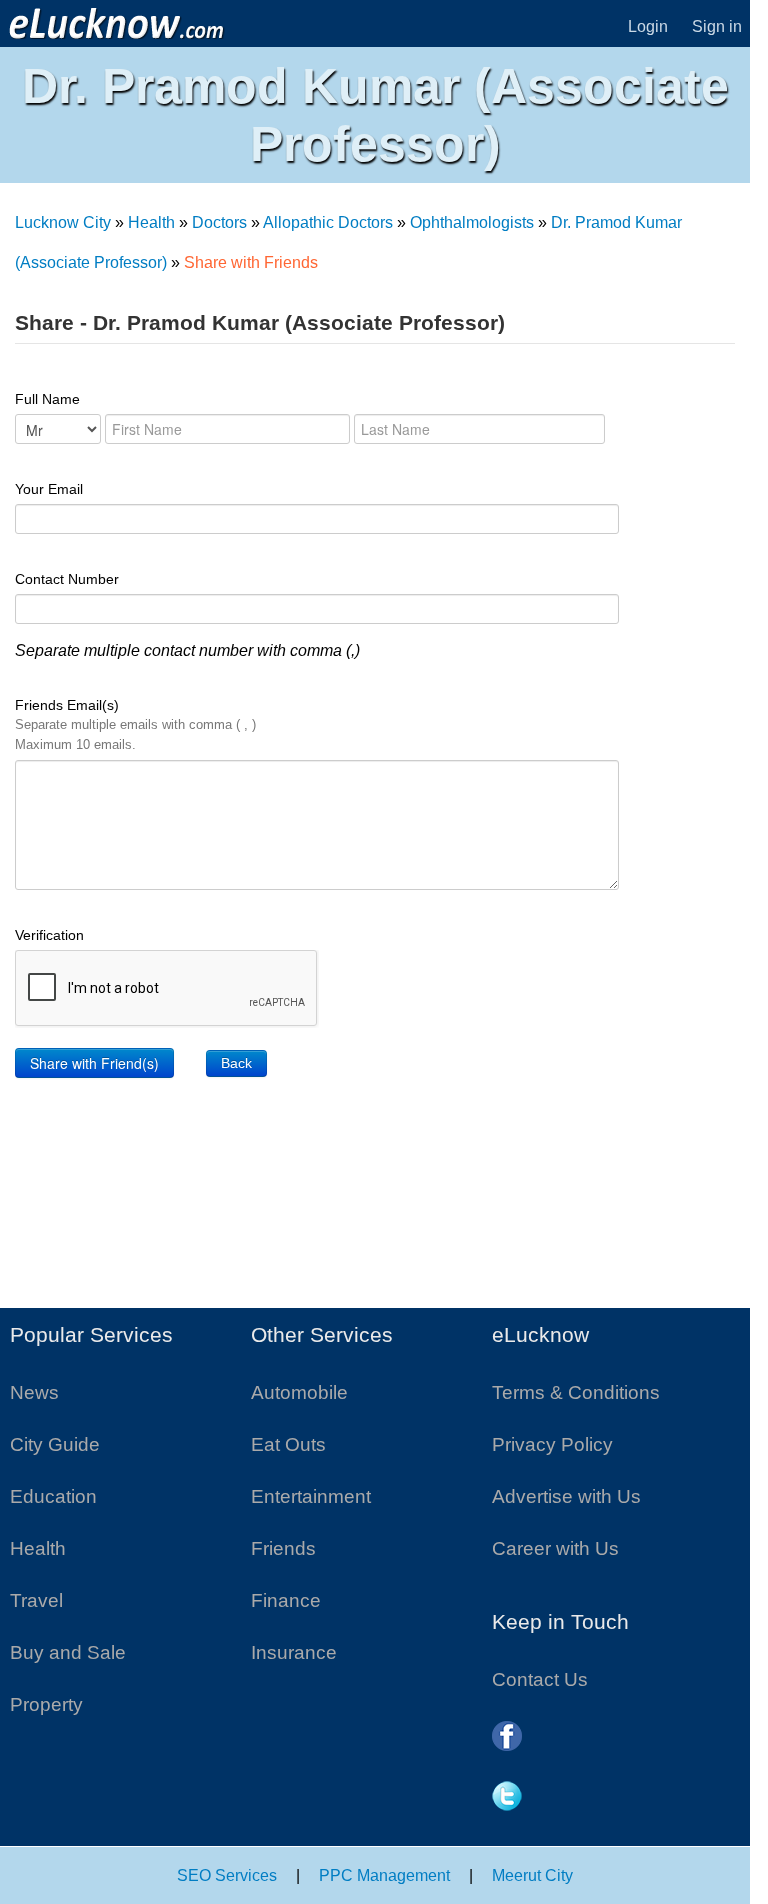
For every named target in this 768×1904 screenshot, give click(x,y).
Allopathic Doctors (328, 222)
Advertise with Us (566, 1496)
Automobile (299, 1392)
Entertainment (311, 1496)
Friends (283, 1548)
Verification (49, 935)
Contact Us (540, 1679)
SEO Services (227, 1875)
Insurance (294, 1652)
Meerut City (532, 1875)
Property (46, 1704)
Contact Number (67, 579)
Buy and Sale (68, 1652)
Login (648, 26)
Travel (36, 1600)
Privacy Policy (552, 1444)
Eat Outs (288, 1444)
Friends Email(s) (135, 724)
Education (53, 1496)
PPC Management (384, 1875)
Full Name (47, 399)
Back (236, 1063)
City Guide (55, 1444)
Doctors (219, 222)
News (34, 1392)
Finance (286, 1600)
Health (151, 222)
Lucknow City (63, 222)
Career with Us (555, 1548)
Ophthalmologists (472, 222)
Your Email (49, 489)
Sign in (717, 26)
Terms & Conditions (576, 1392)
